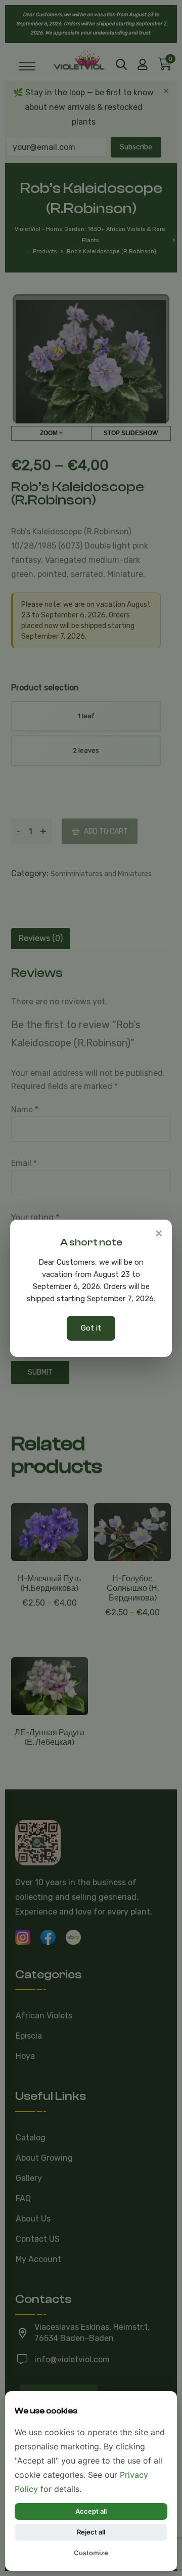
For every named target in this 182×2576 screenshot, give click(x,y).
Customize (91, 2553)
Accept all (91, 2511)
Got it (91, 1328)
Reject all (91, 2532)
